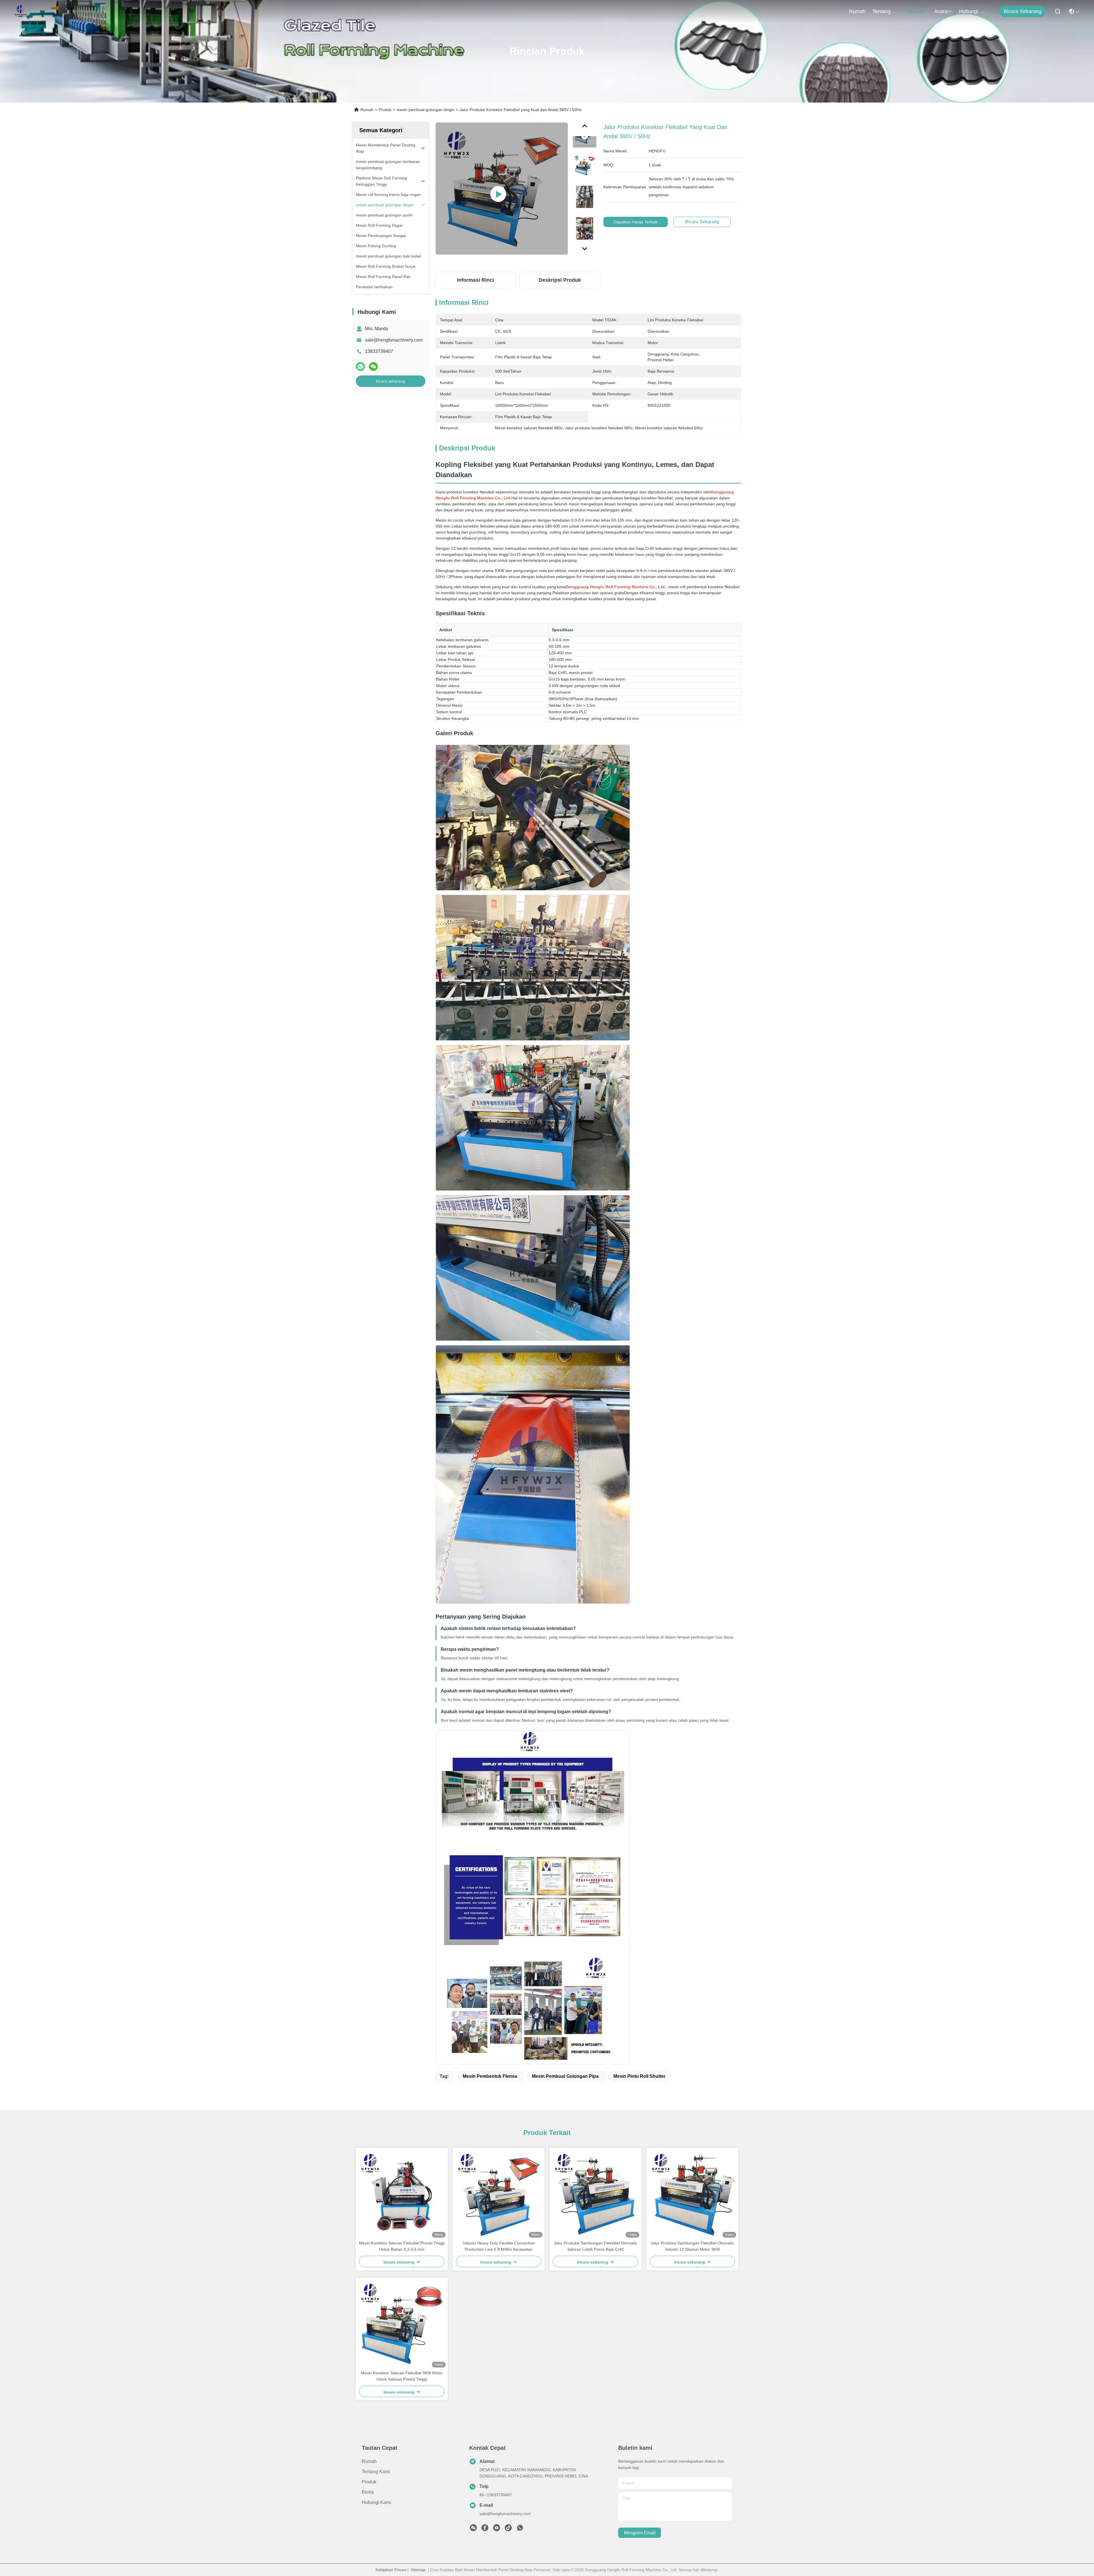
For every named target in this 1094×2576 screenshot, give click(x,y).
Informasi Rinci (475, 280)
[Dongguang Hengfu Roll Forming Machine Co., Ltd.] (21, 11)
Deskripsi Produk (560, 280)
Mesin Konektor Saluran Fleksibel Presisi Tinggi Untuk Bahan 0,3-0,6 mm (402, 2246)
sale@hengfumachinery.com (394, 340)
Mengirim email (640, 2533)
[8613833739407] (520, 2529)
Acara (941, 11)
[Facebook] (485, 2529)
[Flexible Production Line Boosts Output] (502, 189)
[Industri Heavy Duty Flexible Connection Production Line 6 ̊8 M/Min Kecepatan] (499, 2194)
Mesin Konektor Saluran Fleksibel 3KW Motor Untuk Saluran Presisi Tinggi (402, 2376)
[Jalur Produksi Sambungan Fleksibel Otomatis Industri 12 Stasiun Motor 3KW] (692, 2194)
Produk (915, 11)
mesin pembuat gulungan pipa (565, 2076)
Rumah (857, 11)
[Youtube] (497, 2529)
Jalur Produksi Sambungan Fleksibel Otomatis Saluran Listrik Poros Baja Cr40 (595, 2246)
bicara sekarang (1023, 11)
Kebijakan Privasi (391, 2570)
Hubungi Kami (973, 11)
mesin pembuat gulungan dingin (425, 110)
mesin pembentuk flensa (490, 2076)
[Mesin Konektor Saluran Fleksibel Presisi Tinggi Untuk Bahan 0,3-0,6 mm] (402, 2194)
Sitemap (418, 2570)
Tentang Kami (886, 11)
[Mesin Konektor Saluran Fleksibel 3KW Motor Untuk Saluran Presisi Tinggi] (402, 2324)
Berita (368, 2492)
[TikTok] (508, 2529)
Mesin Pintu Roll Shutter (639, 2076)
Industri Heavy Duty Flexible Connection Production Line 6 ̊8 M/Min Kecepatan (499, 2246)
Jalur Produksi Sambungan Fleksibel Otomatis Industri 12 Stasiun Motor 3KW (692, 2246)
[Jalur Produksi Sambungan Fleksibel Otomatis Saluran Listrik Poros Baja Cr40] (595, 2194)
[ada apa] (360, 366)
